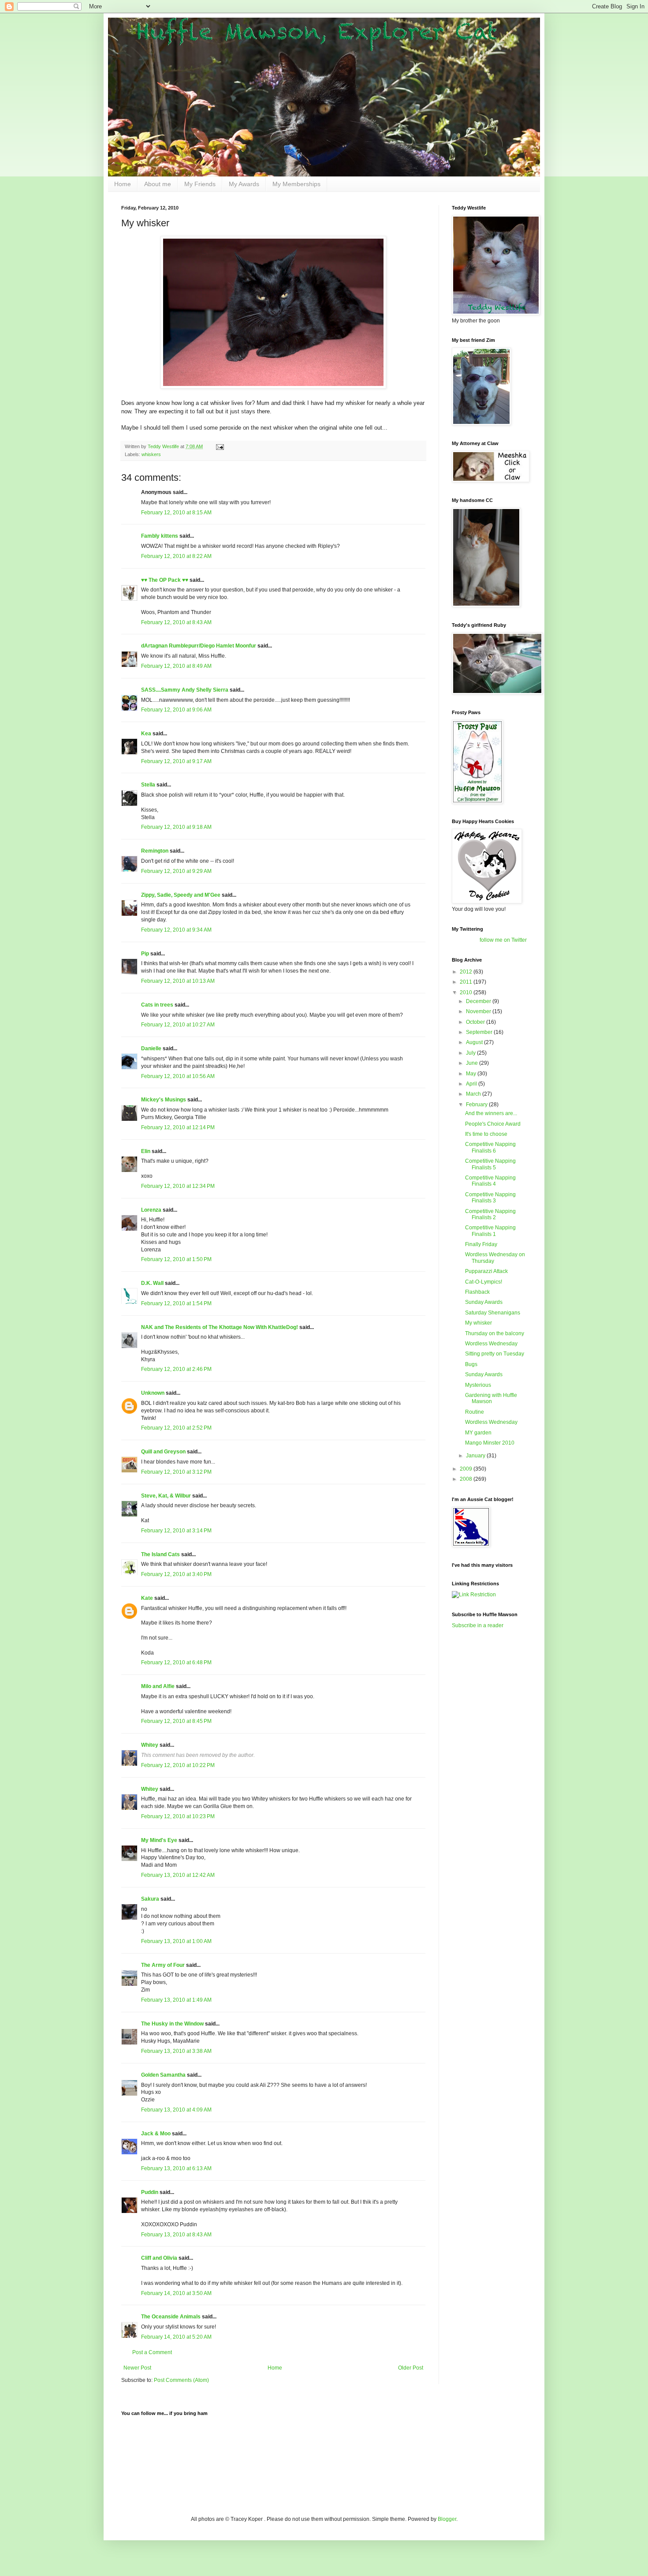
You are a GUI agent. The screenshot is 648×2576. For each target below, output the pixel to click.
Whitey (150, 1745)
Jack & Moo (156, 2134)
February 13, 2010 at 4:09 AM (176, 2110)
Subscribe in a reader (478, 1625)
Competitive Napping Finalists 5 (490, 1164)
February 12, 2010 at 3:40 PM (176, 1574)
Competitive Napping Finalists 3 (490, 1198)
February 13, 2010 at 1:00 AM (176, 1941)
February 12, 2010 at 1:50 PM (176, 1259)
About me (158, 184)
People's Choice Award (493, 1124)
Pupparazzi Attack (486, 1271)
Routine (475, 1412)
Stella (148, 785)
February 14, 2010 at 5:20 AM (176, 2337)
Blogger (447, 2519)
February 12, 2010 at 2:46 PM (176, 1369)
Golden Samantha (163, 2075)
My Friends (200, 184)
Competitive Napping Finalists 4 (490, 1181)
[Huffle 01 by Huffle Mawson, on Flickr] (273, 387)
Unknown (153, 1393)
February (477, 1105)
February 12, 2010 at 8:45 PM (176, 1721)
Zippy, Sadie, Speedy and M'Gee (181, 895)
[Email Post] (220, 446)
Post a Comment (152, 2352)
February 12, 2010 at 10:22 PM (178, 1765)
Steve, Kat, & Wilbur (166, 1496)
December (479, 1001)
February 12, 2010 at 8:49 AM (176, 666)
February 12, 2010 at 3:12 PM (176, 1472)
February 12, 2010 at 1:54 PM (176, 1303)
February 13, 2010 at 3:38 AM (176, 2051)
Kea (146, 734)
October (476, 1022)
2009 (467, 1469)
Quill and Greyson (163, 1452)
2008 (467, 1479)
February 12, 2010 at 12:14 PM (178, 1127)
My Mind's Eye (159, 1840)
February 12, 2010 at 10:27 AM (178, 1025)
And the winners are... (491, 1113)
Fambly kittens (160, 536)
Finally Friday (481, 1244)
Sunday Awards (484, 1302)
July (471, 1053)
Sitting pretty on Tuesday (495, 1354)
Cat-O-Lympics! (484, 1282)
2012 (467, 972)
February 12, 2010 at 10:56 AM (178, 1076)
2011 (467, 982)
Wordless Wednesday (491, 1344)
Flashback (477, 1292)
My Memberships (296, 184)
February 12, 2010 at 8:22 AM (176, 556)
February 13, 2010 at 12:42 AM (178, 1875)
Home (123, 184)
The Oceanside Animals (171, 2317)
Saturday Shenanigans (493, 1313)
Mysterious (478, 1385)
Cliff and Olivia (159, 2258)
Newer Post (137, 2368)
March (474, 1094)
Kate (147, 1598)
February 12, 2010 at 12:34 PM (178, 1186)
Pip (145, 954)
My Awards (244, 184)
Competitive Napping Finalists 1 (490, 1231)
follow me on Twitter (503, 940)
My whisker (479, 1323)
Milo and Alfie (158, 1686)
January (476, 1456)
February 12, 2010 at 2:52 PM (176, 1428)
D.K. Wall (152, 1283)
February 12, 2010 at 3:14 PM (176, 1531)
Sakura (150, 1899)
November (479, 1011)
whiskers (151, 454)
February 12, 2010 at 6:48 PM (176, 1662)
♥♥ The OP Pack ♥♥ (165, 580)
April (472, 1084)
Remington (155, 851)
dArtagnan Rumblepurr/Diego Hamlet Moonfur (199, 646)
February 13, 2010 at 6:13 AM (176, 2168)
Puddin (150, 2192)
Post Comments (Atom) (181, 2380)
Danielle (151, 1048)
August (475, 1042)
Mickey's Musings (164, 1100)
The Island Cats (160, 1554)
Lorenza (151, 1210)
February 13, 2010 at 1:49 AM (176, 2000)
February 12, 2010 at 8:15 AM (176, 513)
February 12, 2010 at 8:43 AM (176, 622)
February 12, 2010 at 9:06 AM (176, 710)
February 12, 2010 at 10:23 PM (178, 1816)
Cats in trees (157, 1005)
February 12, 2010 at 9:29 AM (176, 871)
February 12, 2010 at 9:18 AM (176, 827)
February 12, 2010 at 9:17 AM (176, 761)
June (473, 1063)
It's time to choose (486, 1134)
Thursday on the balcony (495, 1333)
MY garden (478, 1433)
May (472, 1074)
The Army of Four (163, 1965)
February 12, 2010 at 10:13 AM (178, 981)
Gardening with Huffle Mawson (491, 1398)
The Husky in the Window (172, 2024)
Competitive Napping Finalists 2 (490, 1214)
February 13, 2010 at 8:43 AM (176, 2235)
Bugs (471, 1364)
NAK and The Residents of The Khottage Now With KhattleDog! (220, 1327)
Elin (146, 1151)
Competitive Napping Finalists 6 (490, 1147)
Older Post (411, 2368)
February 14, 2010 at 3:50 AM (176, 2293)
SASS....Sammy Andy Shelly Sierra (185, 690)
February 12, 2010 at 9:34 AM (176, 930)
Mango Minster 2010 (490, 1443)
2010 (467, 992)
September (480, 1032)
